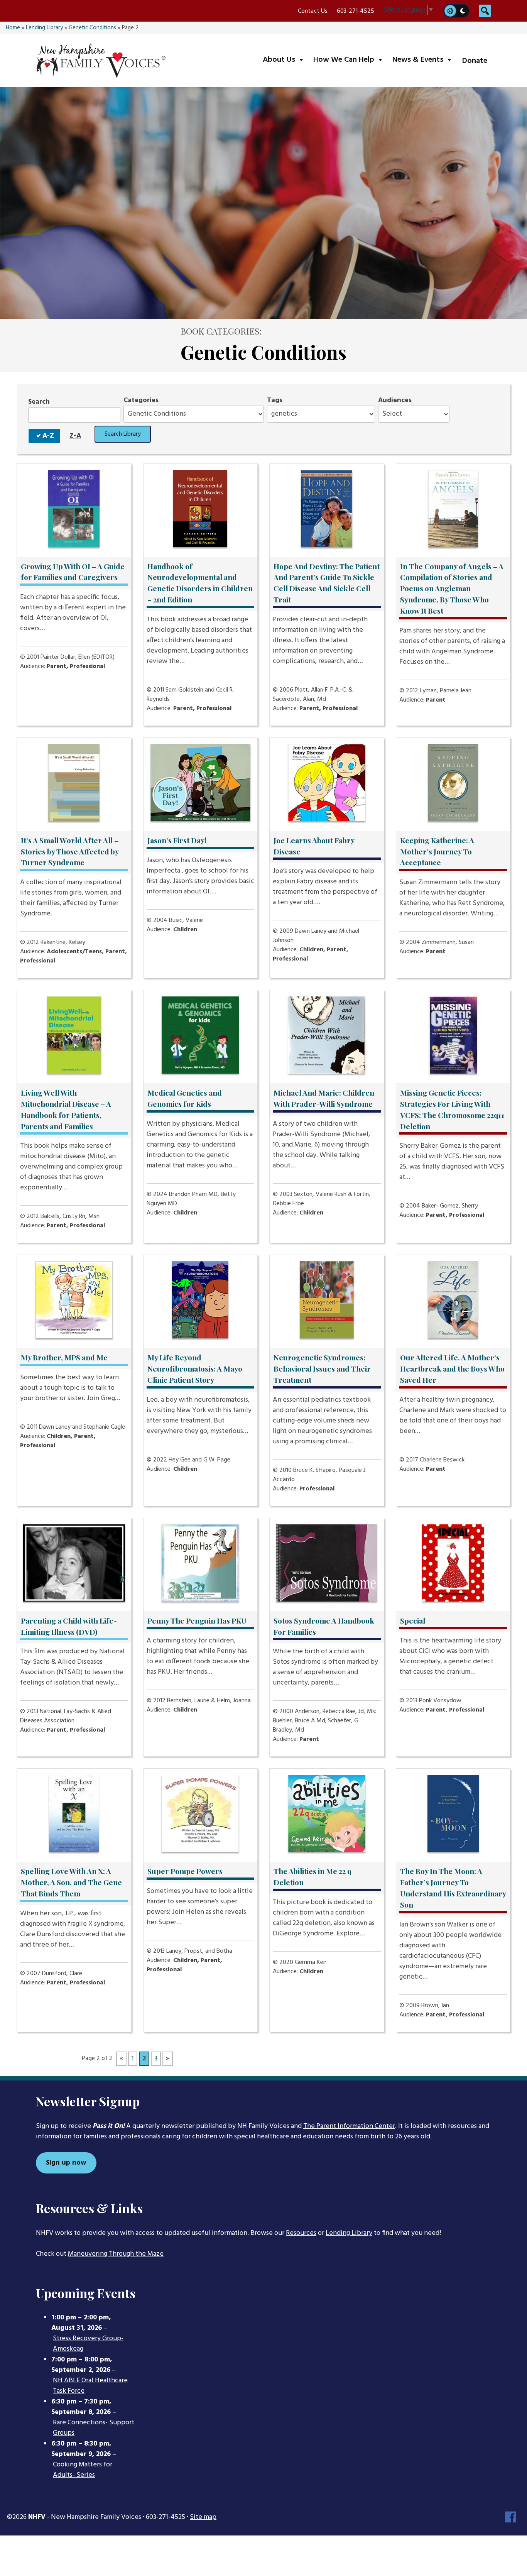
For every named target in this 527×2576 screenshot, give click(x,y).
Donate (475, 61)
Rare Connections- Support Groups (94, 2428)
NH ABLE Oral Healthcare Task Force (90, 2386)
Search (39, 402)
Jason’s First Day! (177, 840)
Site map (203, 2517)
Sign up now (66, 2163)
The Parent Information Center (349, 2126)
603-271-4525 (356, 11)
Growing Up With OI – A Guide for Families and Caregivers (73, 572)
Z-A (75, 436)
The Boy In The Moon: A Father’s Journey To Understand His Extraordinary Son (453, 1888)
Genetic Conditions (92, 28)
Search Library (123, 434)
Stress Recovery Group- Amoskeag (88, 2344)
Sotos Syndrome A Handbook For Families (324, 1626)
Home (13, 28)
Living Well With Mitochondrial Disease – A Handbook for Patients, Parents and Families (66, 1109)
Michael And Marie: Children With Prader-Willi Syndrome (324, 1098)
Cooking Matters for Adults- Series (83, 2470)
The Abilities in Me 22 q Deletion (312, 1877)
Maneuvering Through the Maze (116, 2254)
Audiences (395, 400)
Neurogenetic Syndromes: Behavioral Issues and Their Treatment (322, 1368)
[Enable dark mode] (463, 11)
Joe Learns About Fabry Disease (314, 846)
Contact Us (313, 11)
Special (413, 1620)
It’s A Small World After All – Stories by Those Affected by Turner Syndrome (70, 851)
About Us (285, 60)
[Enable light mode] (450, 11)
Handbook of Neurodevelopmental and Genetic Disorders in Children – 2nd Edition (200, 583)
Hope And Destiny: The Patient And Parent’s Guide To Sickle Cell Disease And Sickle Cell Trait (327, 583)
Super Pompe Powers (185, 1871)
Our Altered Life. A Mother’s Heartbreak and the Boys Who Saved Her (452, 1368)
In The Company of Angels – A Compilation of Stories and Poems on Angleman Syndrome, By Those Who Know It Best (452, 588)
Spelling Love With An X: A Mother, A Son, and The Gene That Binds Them (71, 1882)
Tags (275, 400)
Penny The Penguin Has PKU (197, 1620)
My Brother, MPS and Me (64, 1357)
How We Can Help (350, 60)
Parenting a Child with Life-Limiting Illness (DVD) (69, 1626)
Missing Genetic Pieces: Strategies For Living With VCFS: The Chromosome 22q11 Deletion (452, 1109)
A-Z (48, 436)
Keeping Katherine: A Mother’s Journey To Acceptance (437, 851)
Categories (141, 400)
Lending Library (44, 28)
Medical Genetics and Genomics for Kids (185, 1098)
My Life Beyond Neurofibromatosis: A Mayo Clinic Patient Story (195, 1368)
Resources (301, 2233)
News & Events (424, 60)
